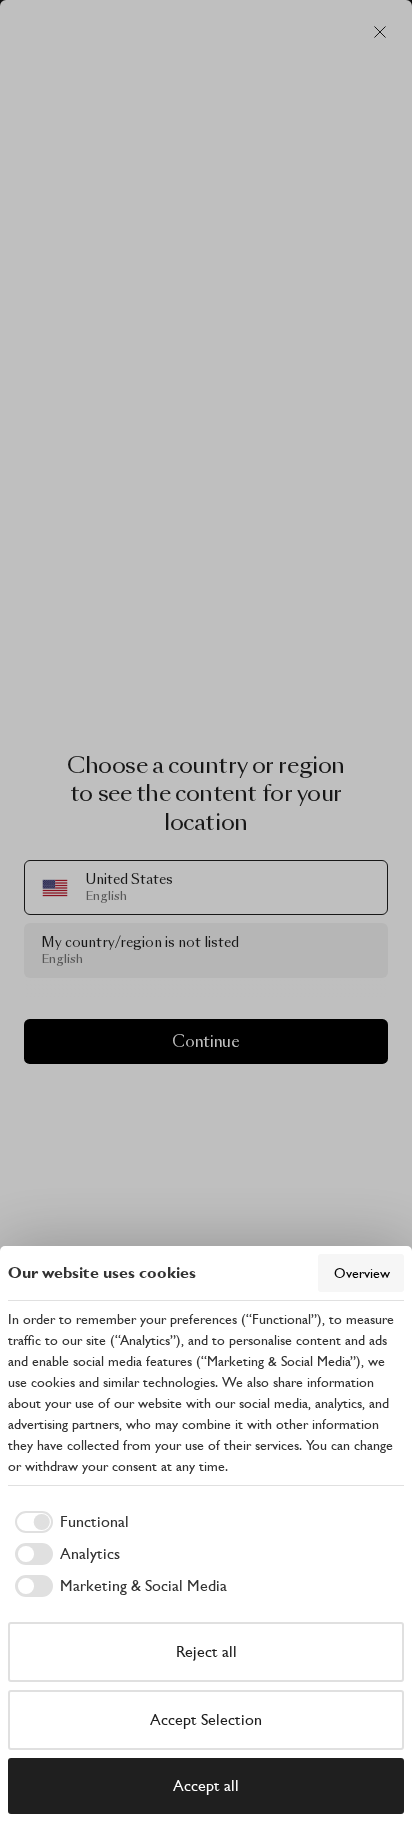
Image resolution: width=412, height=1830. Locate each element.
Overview (362, 1273)
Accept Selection (206, 1719)
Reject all (206, 1651)
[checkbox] (68, 1522)
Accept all (206, 1785)
